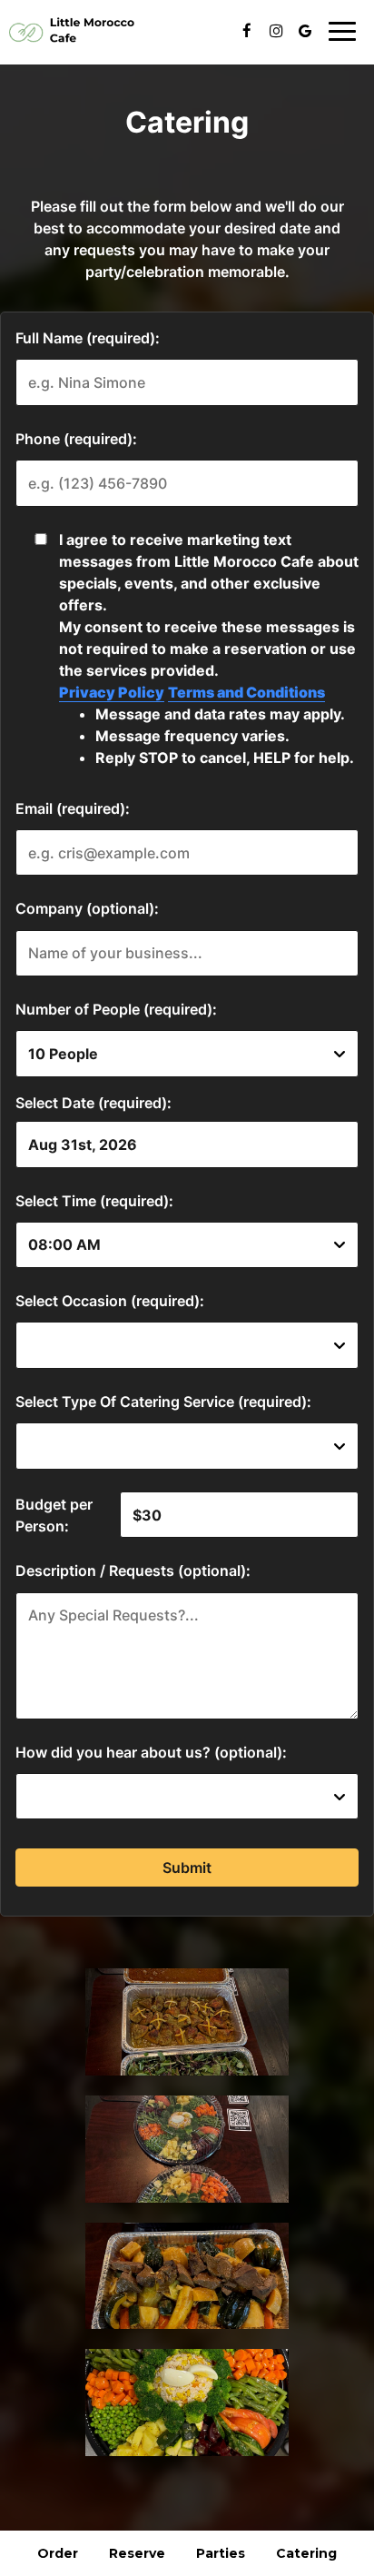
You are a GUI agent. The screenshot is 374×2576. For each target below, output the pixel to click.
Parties (221, 2553)
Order (58, 2553)
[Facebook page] (247, 31)
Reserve (137, 2553)
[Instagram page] (276, 31)
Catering (306, 2553)
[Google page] (305, 31)
